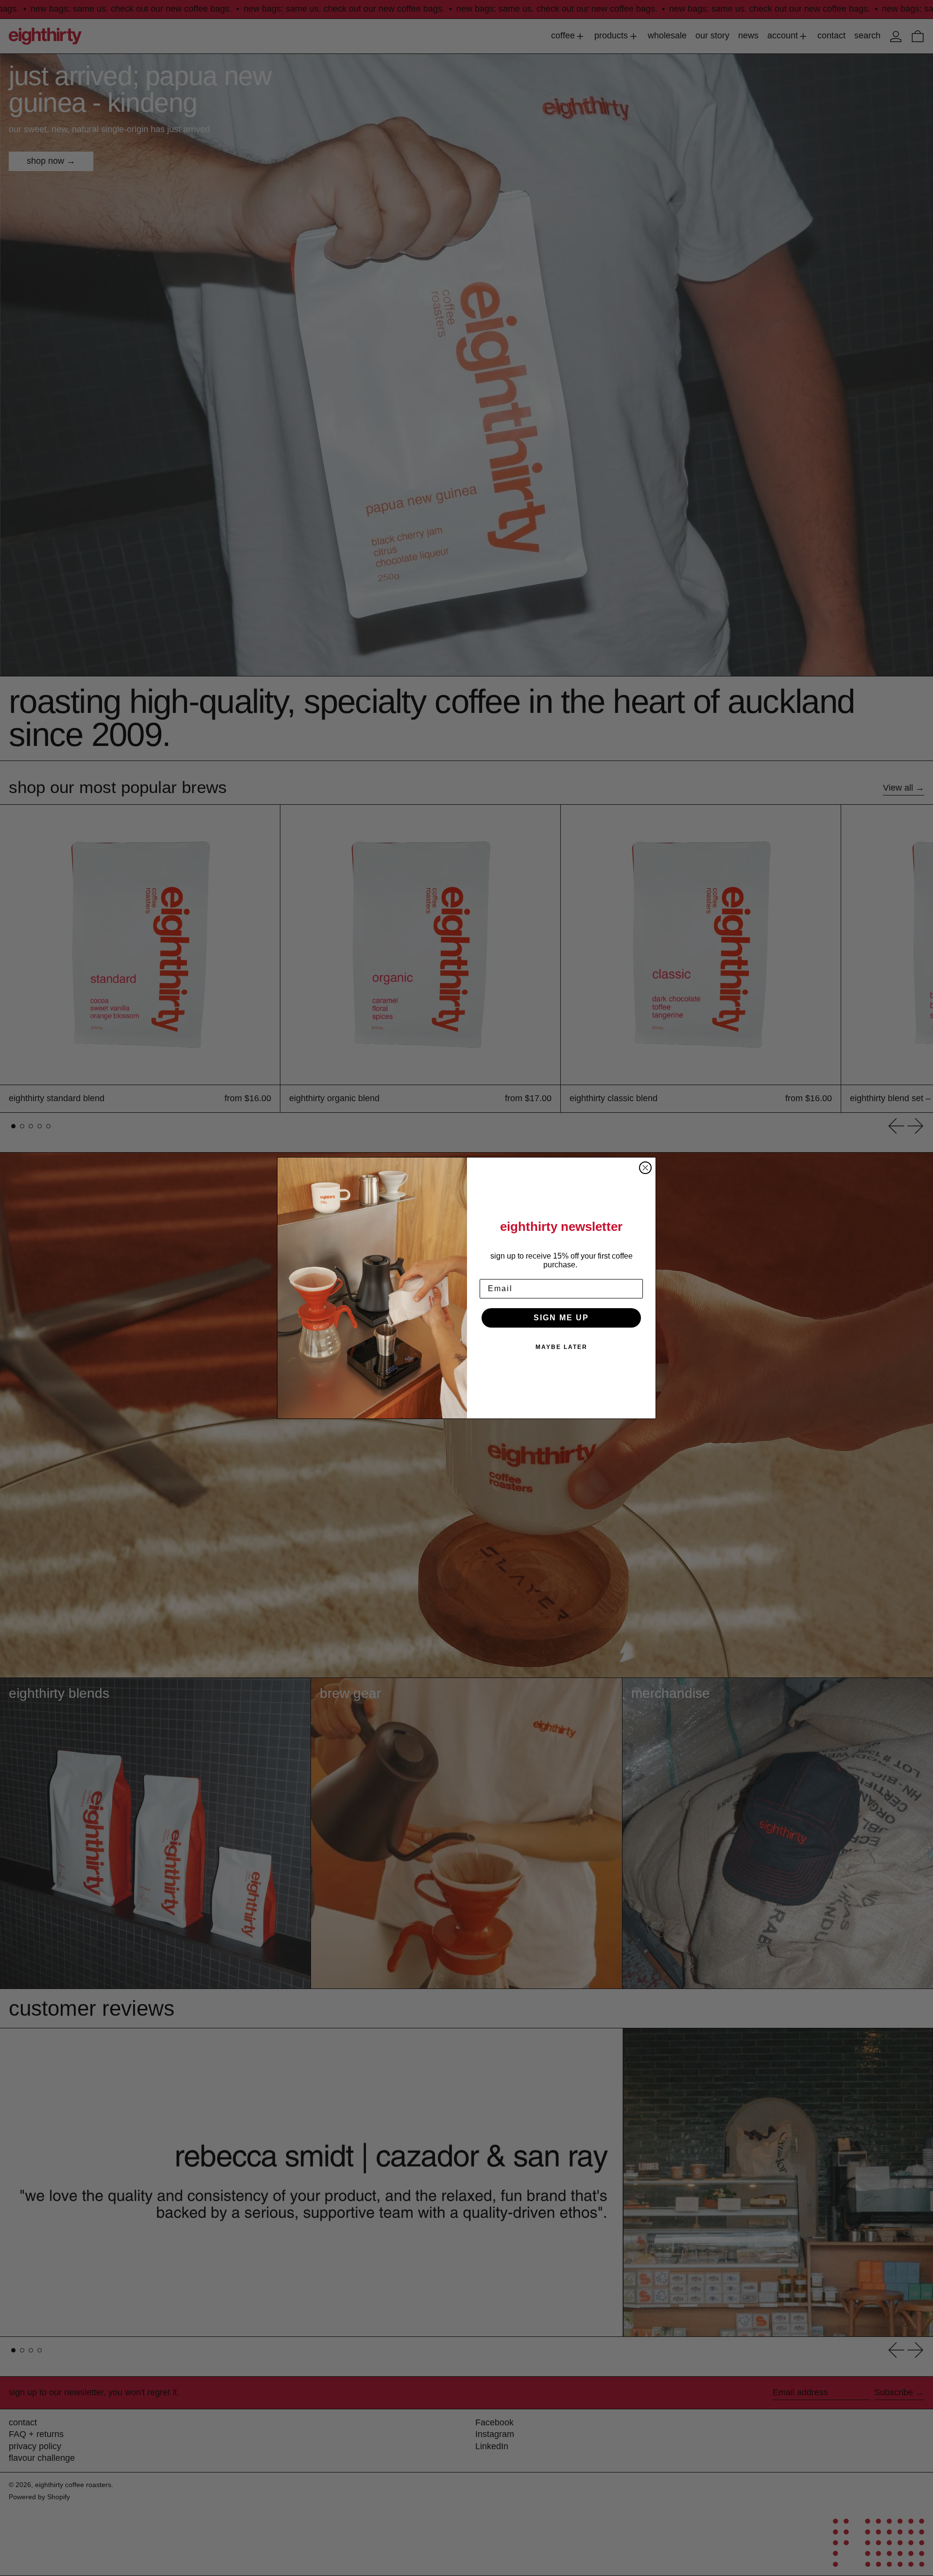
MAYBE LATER (562, 1347)
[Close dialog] (645, 1168)
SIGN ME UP (561, 1318)
